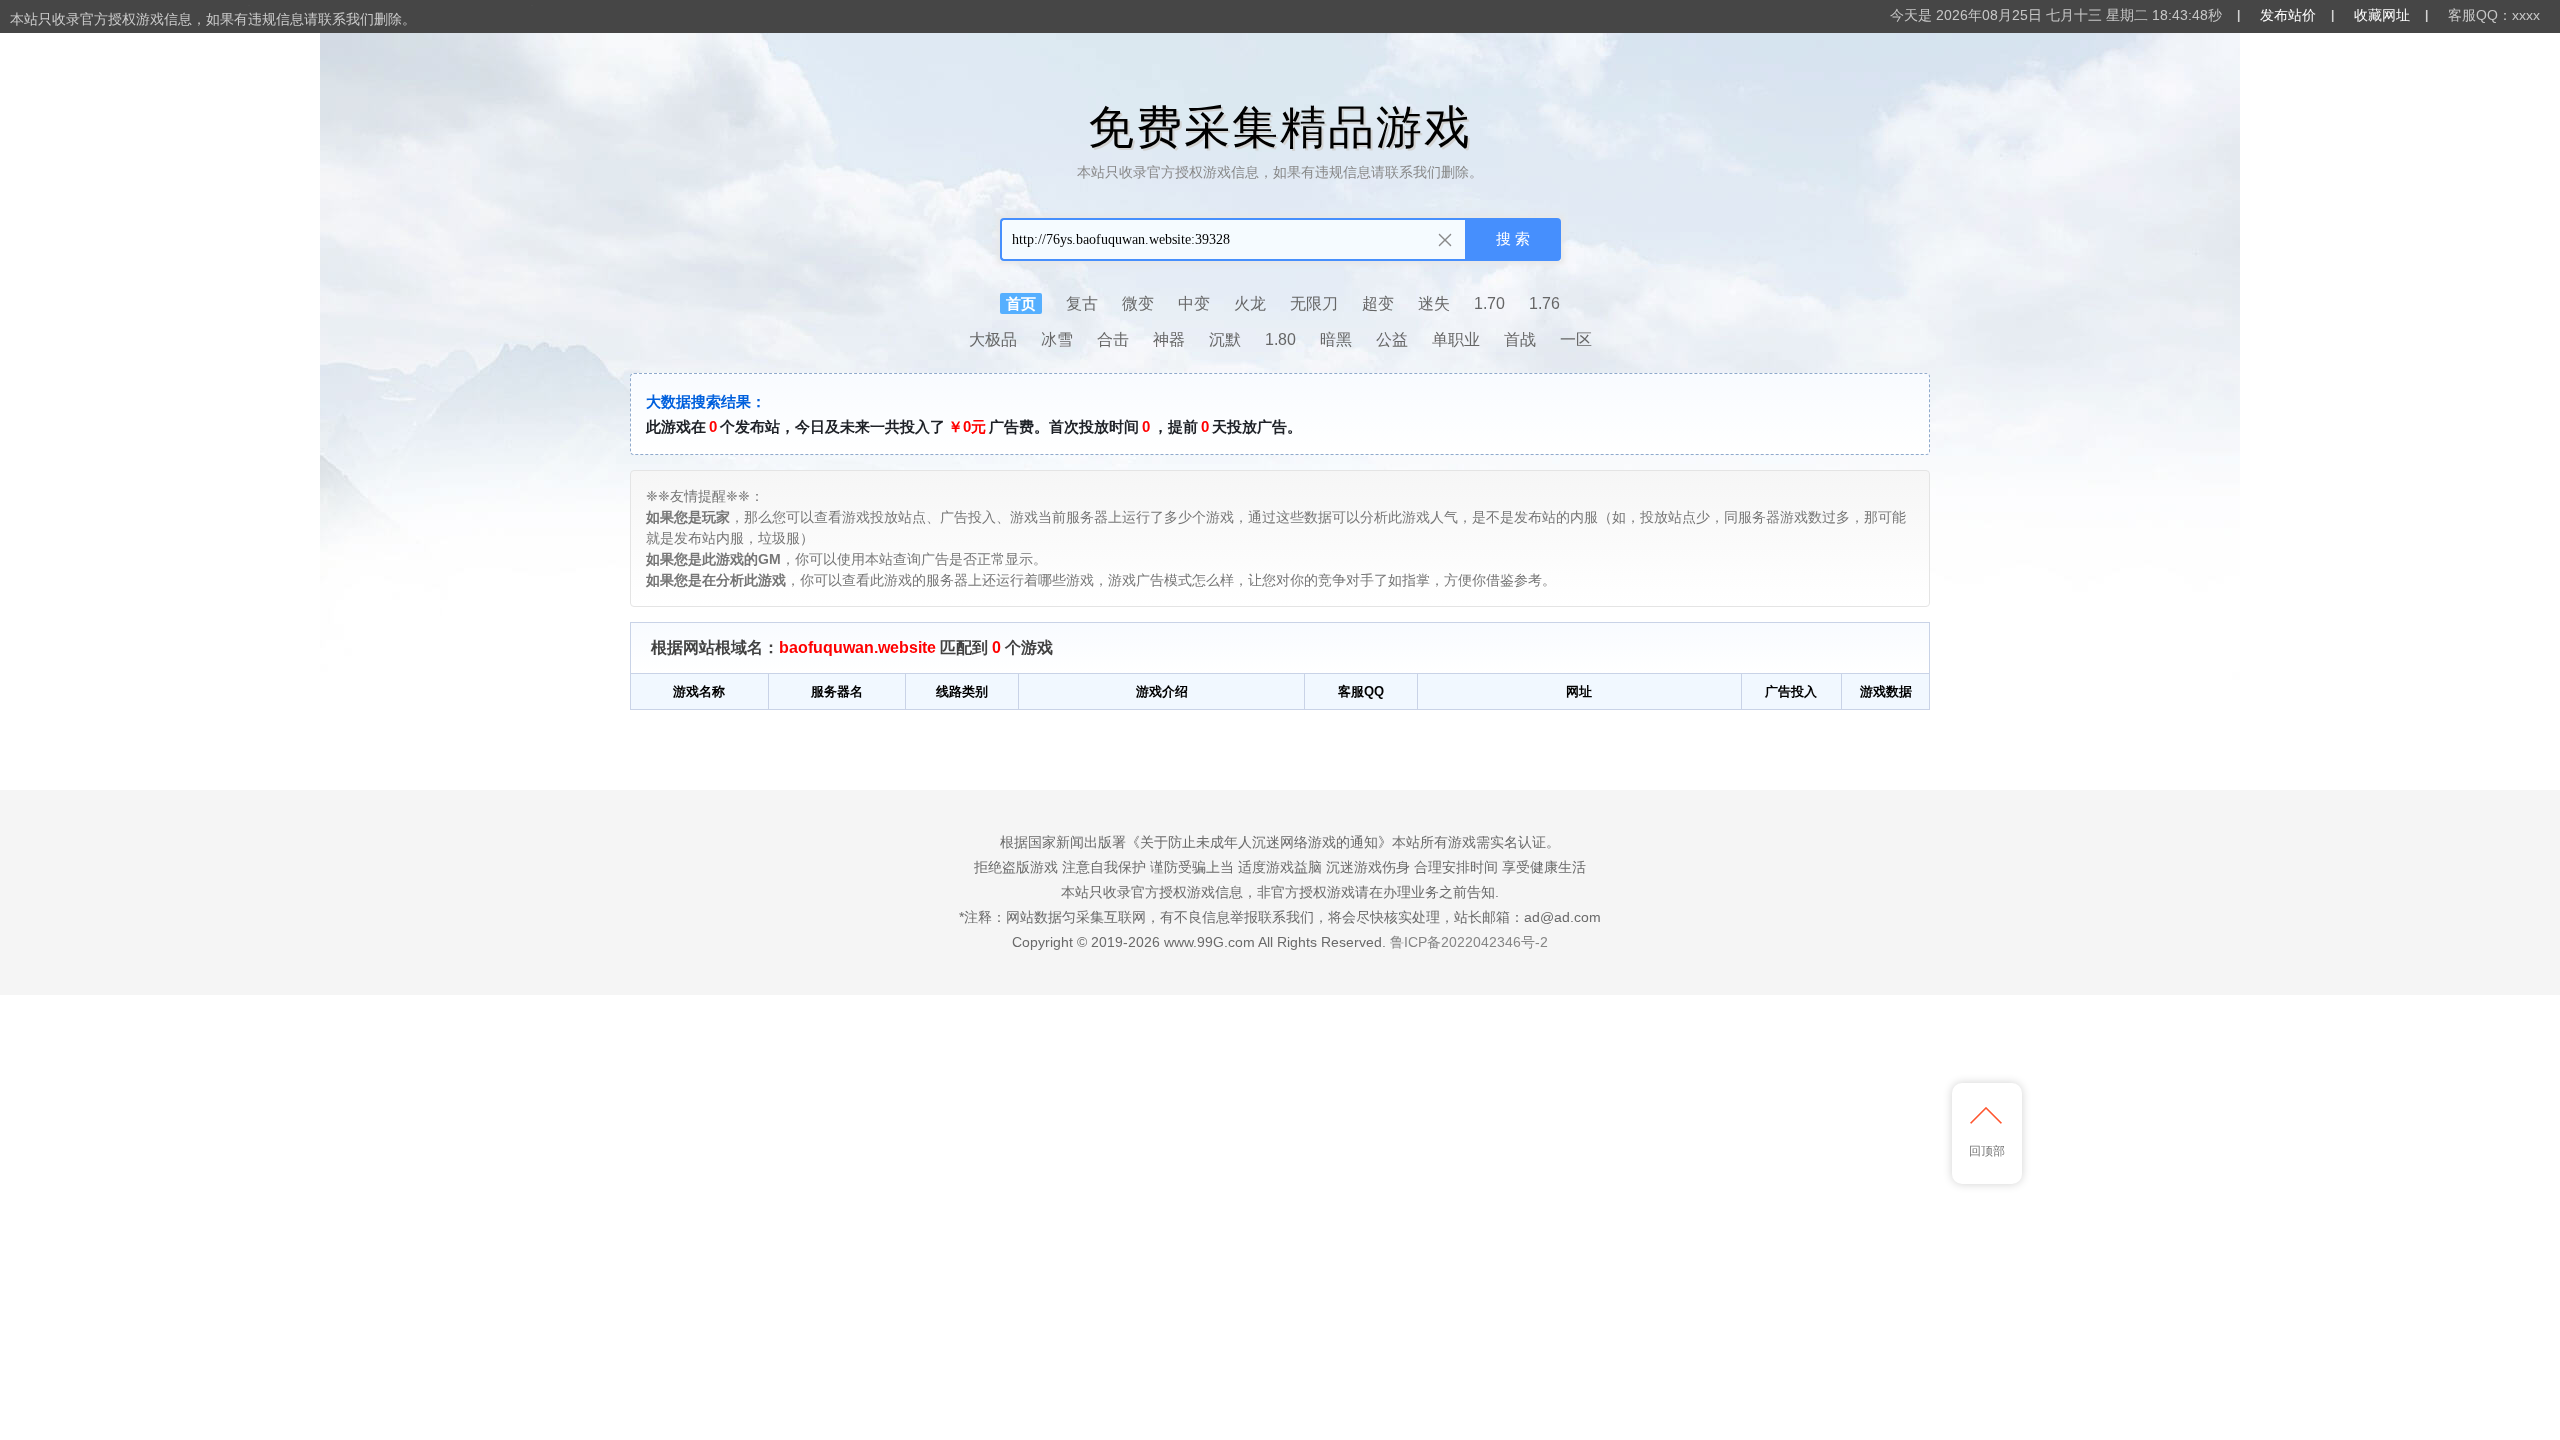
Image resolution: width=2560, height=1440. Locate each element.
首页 (1021, 303)
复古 (1082, 303)
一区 (1576, 339)
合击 (1113, 339)
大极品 (993, 339)
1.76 (1544, 303)
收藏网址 (2382, 15)
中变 (1194, 303)
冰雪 (1057, 339)
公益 (1392, 339)
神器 (1169, 339)
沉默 (1225, 339)
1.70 (1489, 303)
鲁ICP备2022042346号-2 (1469, 942)
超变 (1378, 303)
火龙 (1250, 303)
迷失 (1434, 303)
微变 (1138, 303)
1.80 (1280, 339)
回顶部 (1987, 1151)
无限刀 (1314, 303)
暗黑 (1336, 339)
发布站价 (2288, 15)
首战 (1520, 339)
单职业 (1456, 339)
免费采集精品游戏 (1280, 127)
